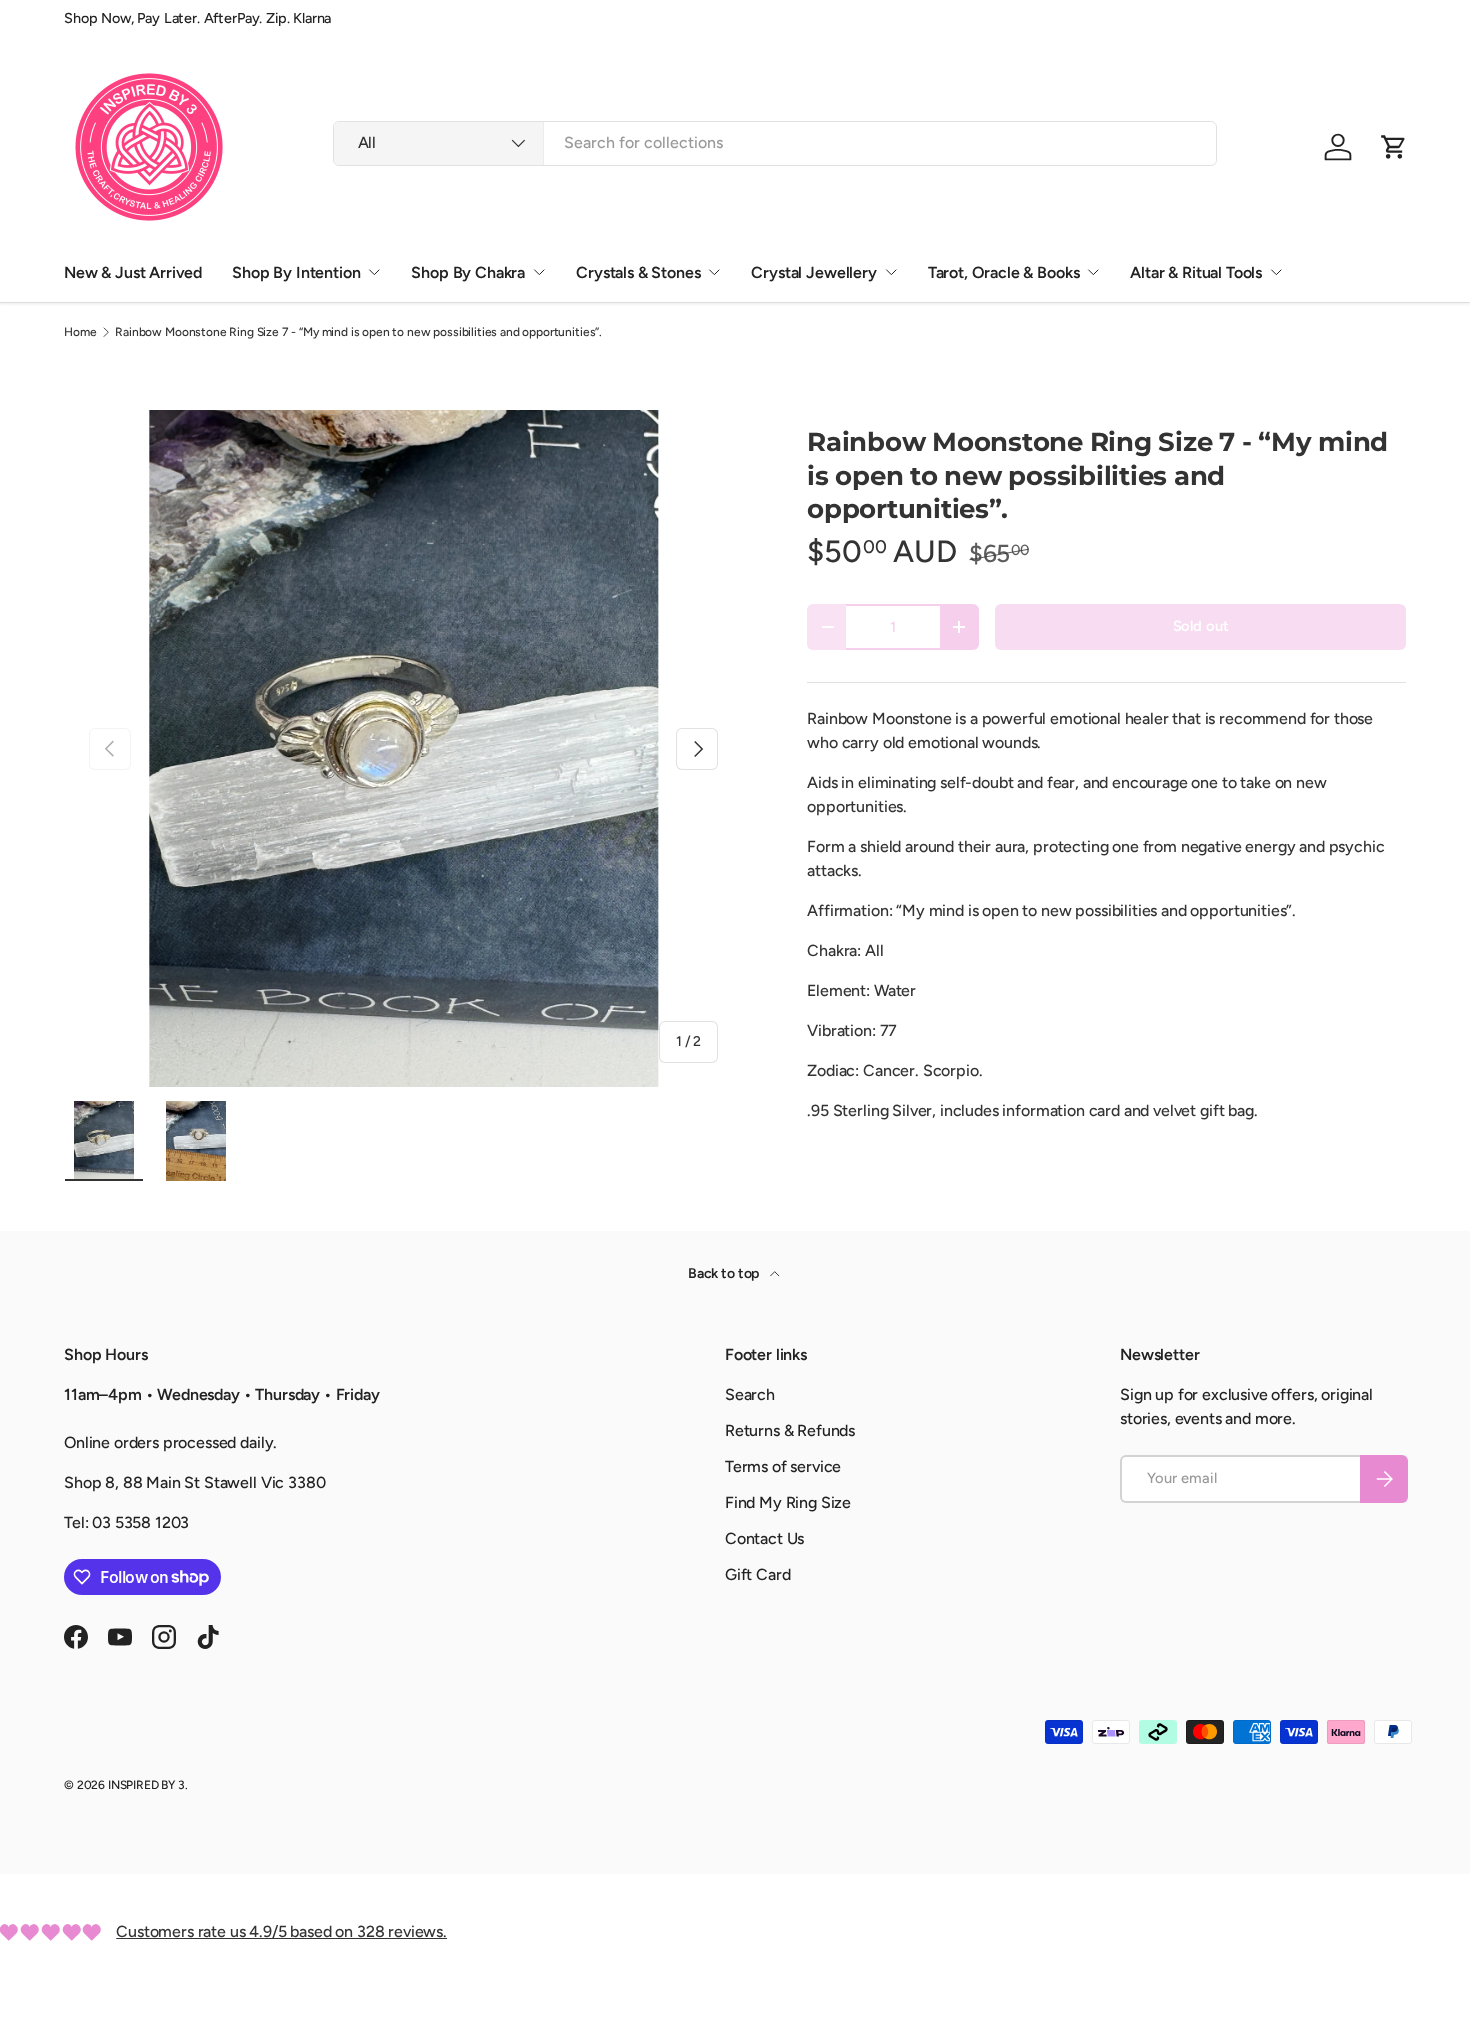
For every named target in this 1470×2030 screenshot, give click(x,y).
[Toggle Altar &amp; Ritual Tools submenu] (1276, 272)
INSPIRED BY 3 (146, 1785)
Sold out (1201, 626)
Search (750, 1394)
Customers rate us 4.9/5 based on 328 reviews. (281, 1931)
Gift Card (758, 1574)
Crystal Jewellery (813, 272)
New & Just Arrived (133, 272)
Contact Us (764, 1538)
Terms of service (783, 1466)
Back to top (725, 1273)
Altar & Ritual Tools (1196, 272)
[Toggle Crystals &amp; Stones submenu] (714, 272)
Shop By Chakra (468, 272)
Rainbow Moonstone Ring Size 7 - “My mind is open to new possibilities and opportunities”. (358, 332)
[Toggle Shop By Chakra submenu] (539, 272)
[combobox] (775, 142)
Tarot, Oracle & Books (1004, 272)
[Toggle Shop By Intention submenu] (374, 272)
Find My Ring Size (788, 1502)
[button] (1394, 147)
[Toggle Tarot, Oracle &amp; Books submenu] (1093, 272)
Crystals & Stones (638, 272)
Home (80, 332)
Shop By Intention (296, 272)
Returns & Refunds (790, 1430)
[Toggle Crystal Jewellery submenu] (891, 272)
